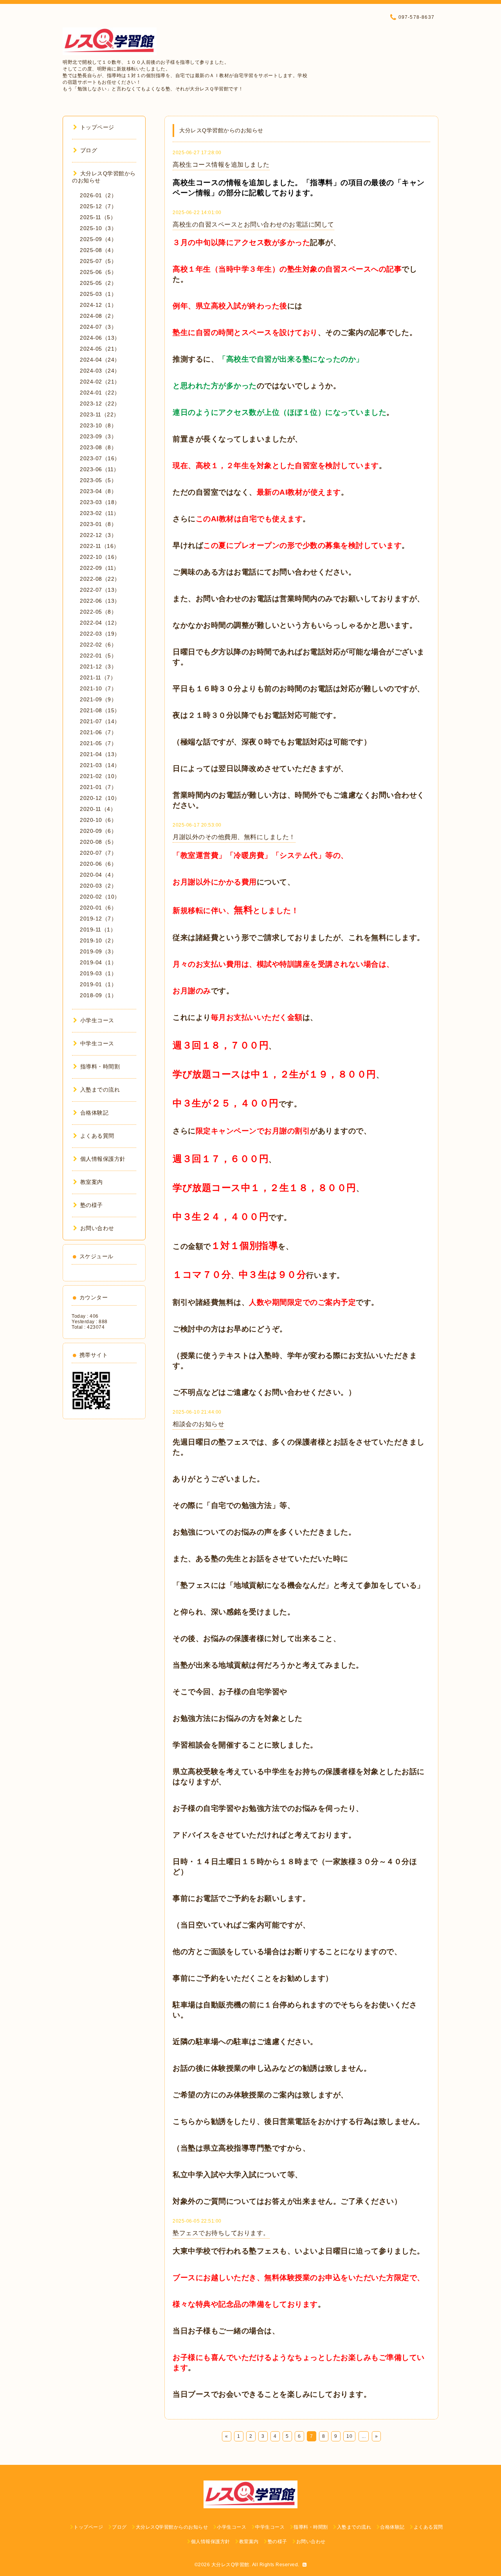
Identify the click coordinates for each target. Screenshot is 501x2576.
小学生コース (97, 1020)
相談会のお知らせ (198, 1424)
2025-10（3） (98, 228)
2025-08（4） (98, 250)
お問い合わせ (97, 1228)
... (364, 2436)
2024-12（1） (98, 305)
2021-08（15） (100, 710)
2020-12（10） (100, 798)
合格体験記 (94, 1113)
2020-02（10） (100, 897)
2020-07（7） (98, 853)
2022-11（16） (100, 546)
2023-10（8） (98, 425)
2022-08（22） (100, 579)
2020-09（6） (98, 831)
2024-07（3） (98, 327)
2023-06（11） (100, 469)
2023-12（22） (100, 404)
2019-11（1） (98, 930)
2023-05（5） (98, 480)
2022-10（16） (100, 557)
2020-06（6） (98, 864)
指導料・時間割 (100, 1066)
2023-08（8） (98, 447)
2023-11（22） (100, 414)
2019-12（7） (98, 919)
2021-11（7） (98, 677)
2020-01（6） (98, 908)
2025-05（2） (98, 283)
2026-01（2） (98, 195)
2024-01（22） (100, 393)
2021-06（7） (98, 732)
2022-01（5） (98, 656)
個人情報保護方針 (103, 1159)
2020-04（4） (98, 875)
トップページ (97, 127)
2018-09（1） (98, 995)
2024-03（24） (100, 371)
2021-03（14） (100, 765)
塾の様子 (92, 1205)
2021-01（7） (98, 787)
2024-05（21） (100, 349)
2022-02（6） (98, 645)
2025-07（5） (98, 261)
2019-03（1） (98, 973)
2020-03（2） (98, 886)
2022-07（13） (100, 590)
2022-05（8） (98, 612)
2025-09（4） (98, 239)
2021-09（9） (98, 699)
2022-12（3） (98, 535)
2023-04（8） (98, 491)
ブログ (89, 150)
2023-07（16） (100, 458)
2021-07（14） (100, 721)
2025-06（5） (98, 272)
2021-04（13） (100, 754)
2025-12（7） (98, 206)
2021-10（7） (98, 688)
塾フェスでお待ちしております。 (221, 2233)
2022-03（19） (100, 634)
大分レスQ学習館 (230, 2565)
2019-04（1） (98, 962)
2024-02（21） (100, 382)
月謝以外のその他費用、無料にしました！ (234, 837)
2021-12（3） (98, 667)
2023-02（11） (100, 513)
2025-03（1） (98, 294)
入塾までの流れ (100, 1090)
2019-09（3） (98, 951)
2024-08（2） (98, 316)
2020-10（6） (98, 820)
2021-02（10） (100, 776)
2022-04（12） (100, 623)
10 (349, 2436)
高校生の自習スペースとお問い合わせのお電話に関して (253, 224)
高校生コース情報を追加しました (221, 165)
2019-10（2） (98, 940)
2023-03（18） (100, 502)
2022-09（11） (100, 568)
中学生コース (97, 1043)
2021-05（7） (98, 743)
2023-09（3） (98, 436)
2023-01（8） (98, 524)
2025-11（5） (98, 217)
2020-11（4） (98, 809)
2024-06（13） (100, 338)
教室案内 (92, 1182)
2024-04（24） (100, 360)
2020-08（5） (98, 842)
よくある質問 (97, 1136)
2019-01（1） (98, 984)
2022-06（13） (100, 601)
